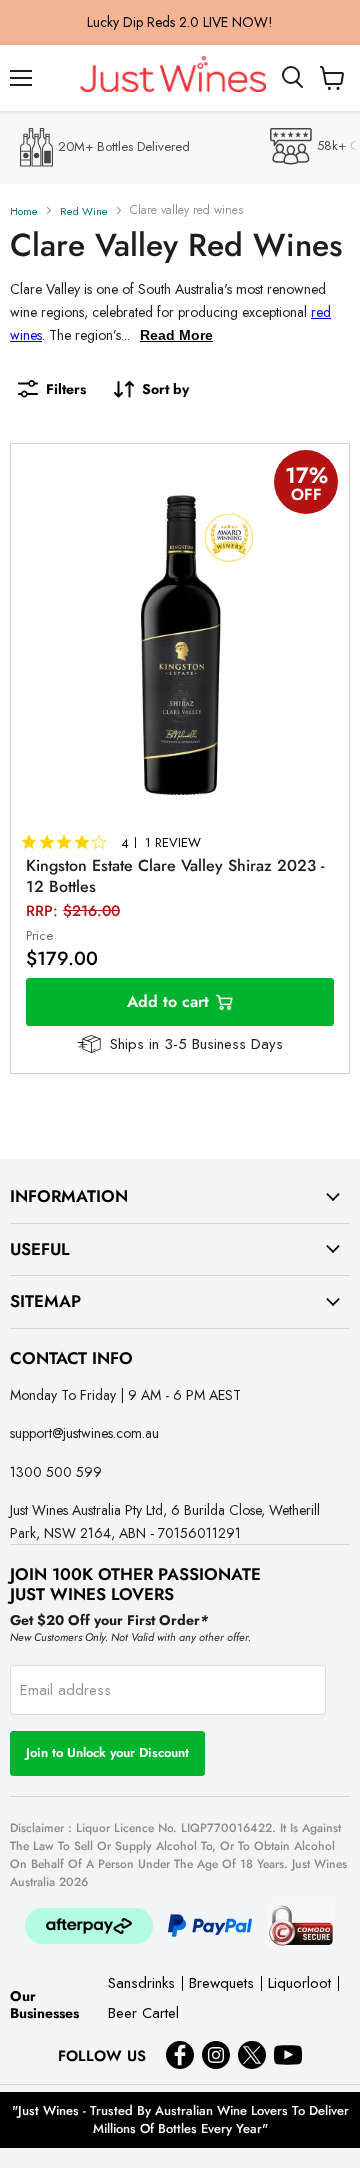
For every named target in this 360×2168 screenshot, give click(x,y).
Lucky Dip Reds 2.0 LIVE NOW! (180, 22)
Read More (176, 335)
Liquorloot (299, 1984)
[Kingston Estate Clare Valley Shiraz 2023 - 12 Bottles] (180, 645)
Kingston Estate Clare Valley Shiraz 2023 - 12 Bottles (175, 876)
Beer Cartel (143, 2014)
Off (306, 494)
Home (24, 211)
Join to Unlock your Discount (107, 1752)
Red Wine (84, 211)
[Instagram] (216, 2055)
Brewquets (221, 1984)
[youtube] (288, 2055)
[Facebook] (180, 2055)
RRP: (73, 911)
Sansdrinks (141, 1984)
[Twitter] (252, 2055)
